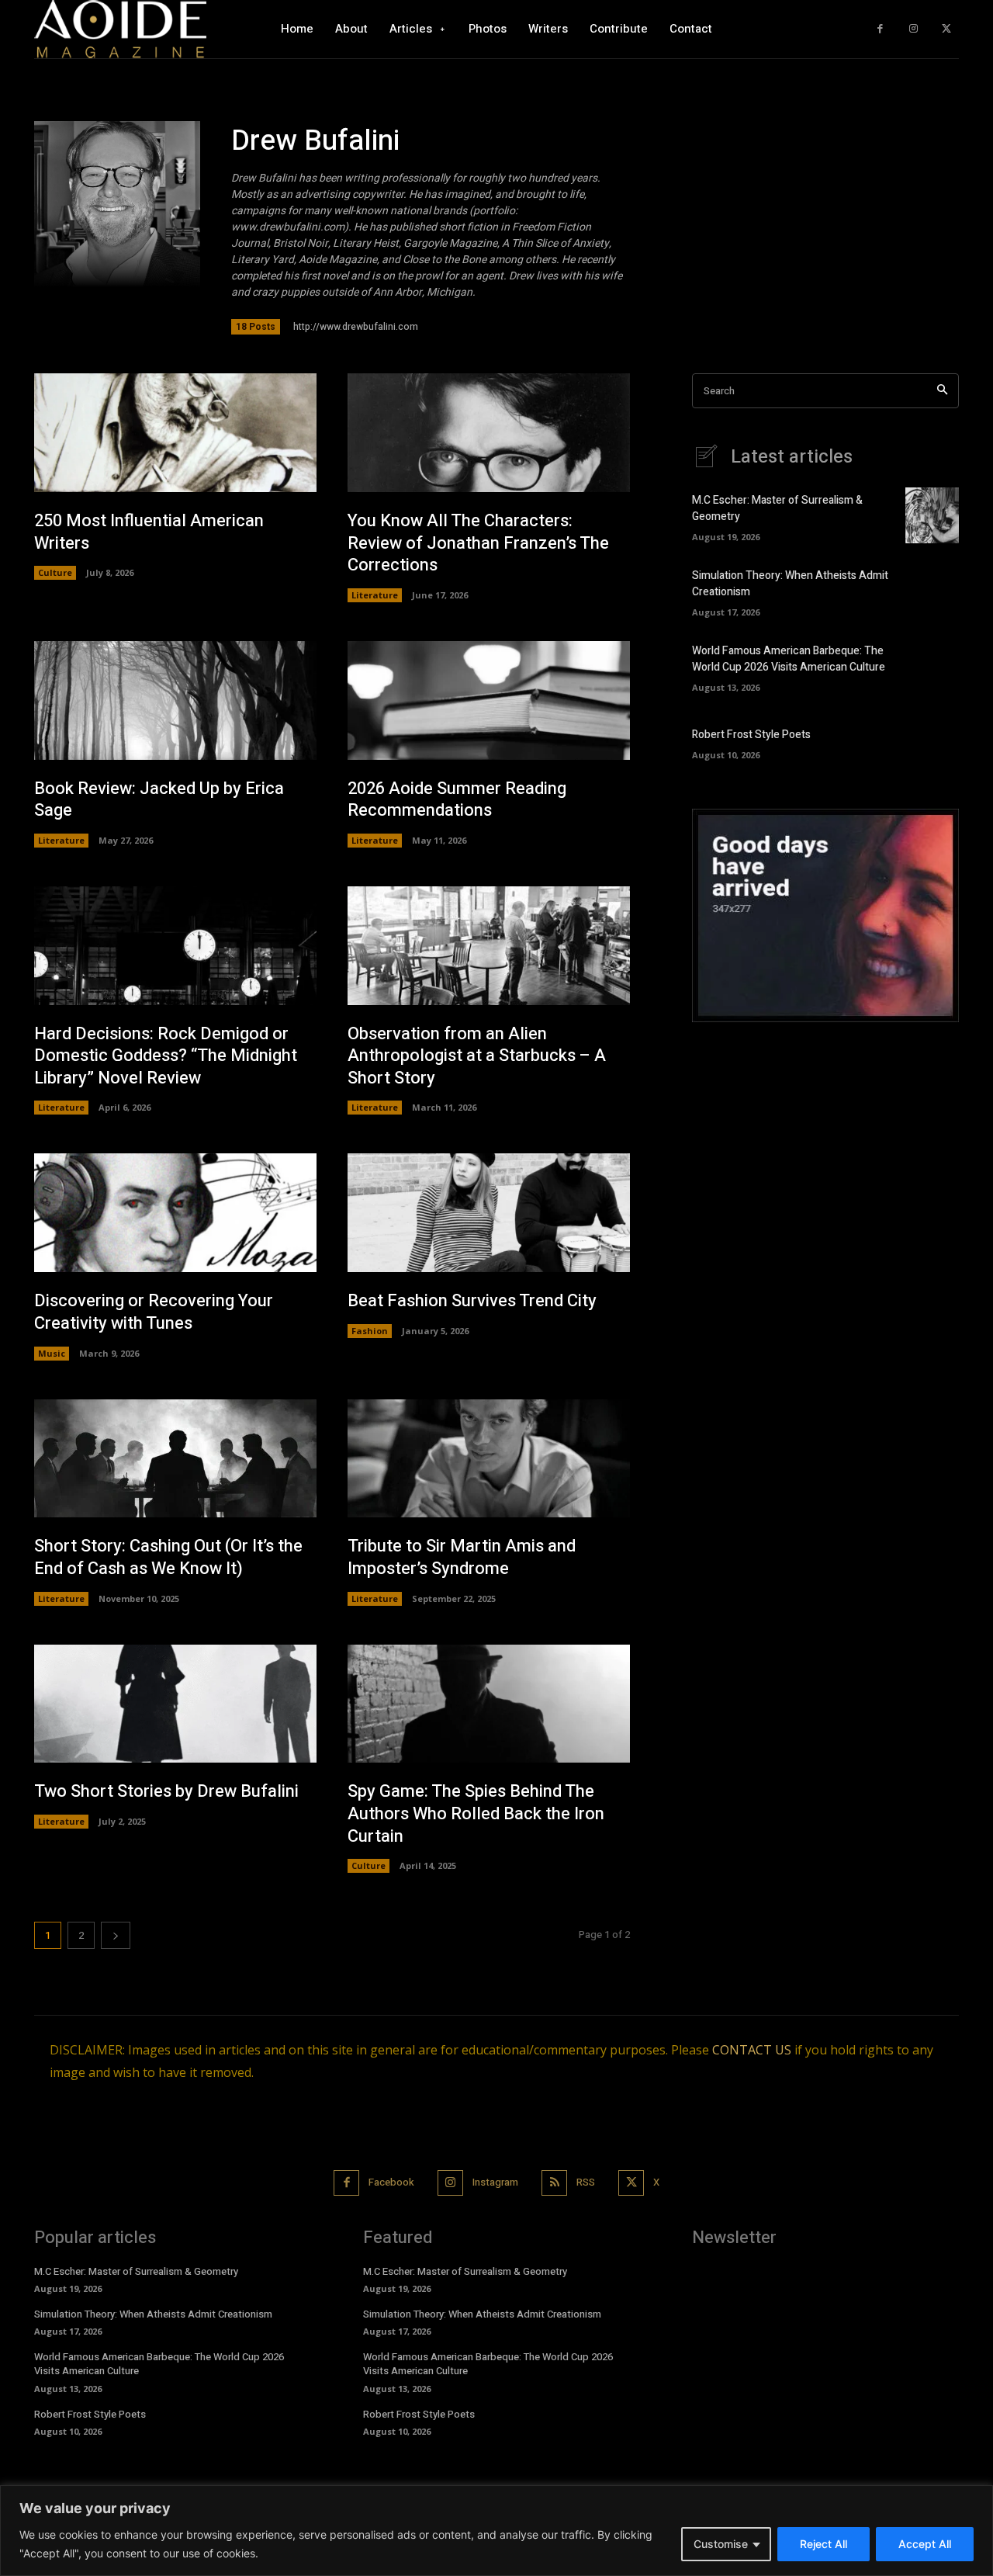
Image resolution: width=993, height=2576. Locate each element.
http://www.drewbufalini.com (356, 327)
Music (52, 1353)
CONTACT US (752, 2050)
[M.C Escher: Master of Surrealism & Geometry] (932, 515)
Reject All (823, 2544)
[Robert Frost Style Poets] (932, 742)
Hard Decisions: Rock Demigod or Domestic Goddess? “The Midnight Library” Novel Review (166, 1056)
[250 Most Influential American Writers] (175, 433)
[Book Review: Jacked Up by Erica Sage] (175, 700)
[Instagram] (913, 29)
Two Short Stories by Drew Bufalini (166, 1791)
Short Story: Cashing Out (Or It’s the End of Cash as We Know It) (168, 1557)
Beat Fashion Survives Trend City (472, 1301)
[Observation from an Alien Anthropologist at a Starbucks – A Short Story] (489, 946)
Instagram (495, 2182)
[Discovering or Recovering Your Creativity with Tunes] (175, 1213)
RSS (586, 2182)
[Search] (942, 391)
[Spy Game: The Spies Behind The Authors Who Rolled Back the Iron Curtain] (489, 1704)
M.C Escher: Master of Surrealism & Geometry (136, 2271)
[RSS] (554, 2183)
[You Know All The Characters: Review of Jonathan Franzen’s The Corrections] (489, 433)
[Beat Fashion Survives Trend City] (489, 1213)
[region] (496, 2531)
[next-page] (116, 1935)
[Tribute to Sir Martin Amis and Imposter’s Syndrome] (489, 1459)
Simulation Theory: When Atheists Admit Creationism (153, 2314)
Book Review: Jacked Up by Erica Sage (159, 800)
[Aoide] (120, 29)
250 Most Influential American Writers (149, 532)
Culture (55, 572)
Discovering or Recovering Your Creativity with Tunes (154, 1312)
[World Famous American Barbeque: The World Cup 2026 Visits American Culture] (932, 666)
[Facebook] (880, 29)
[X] (946, 29)
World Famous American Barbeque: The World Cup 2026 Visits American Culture (789, 659)
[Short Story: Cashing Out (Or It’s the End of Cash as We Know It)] (175, 1459)
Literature (375, 595)
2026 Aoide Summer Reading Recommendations (457, 800)
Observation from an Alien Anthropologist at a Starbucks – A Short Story (477, 1056)
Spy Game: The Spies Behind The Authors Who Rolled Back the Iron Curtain (476, 1813)
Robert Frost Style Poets (751, 735)
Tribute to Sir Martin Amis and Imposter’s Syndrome (462, 1557)
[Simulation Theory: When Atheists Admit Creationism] (932, 591)
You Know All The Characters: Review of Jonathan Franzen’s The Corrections (478, 543)
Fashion (370, 1331)
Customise (721, 2544)
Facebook (391, 2182)
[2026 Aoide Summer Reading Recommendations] (489, 700)
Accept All (925, 2544)
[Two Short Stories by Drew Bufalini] (175, 1704)
